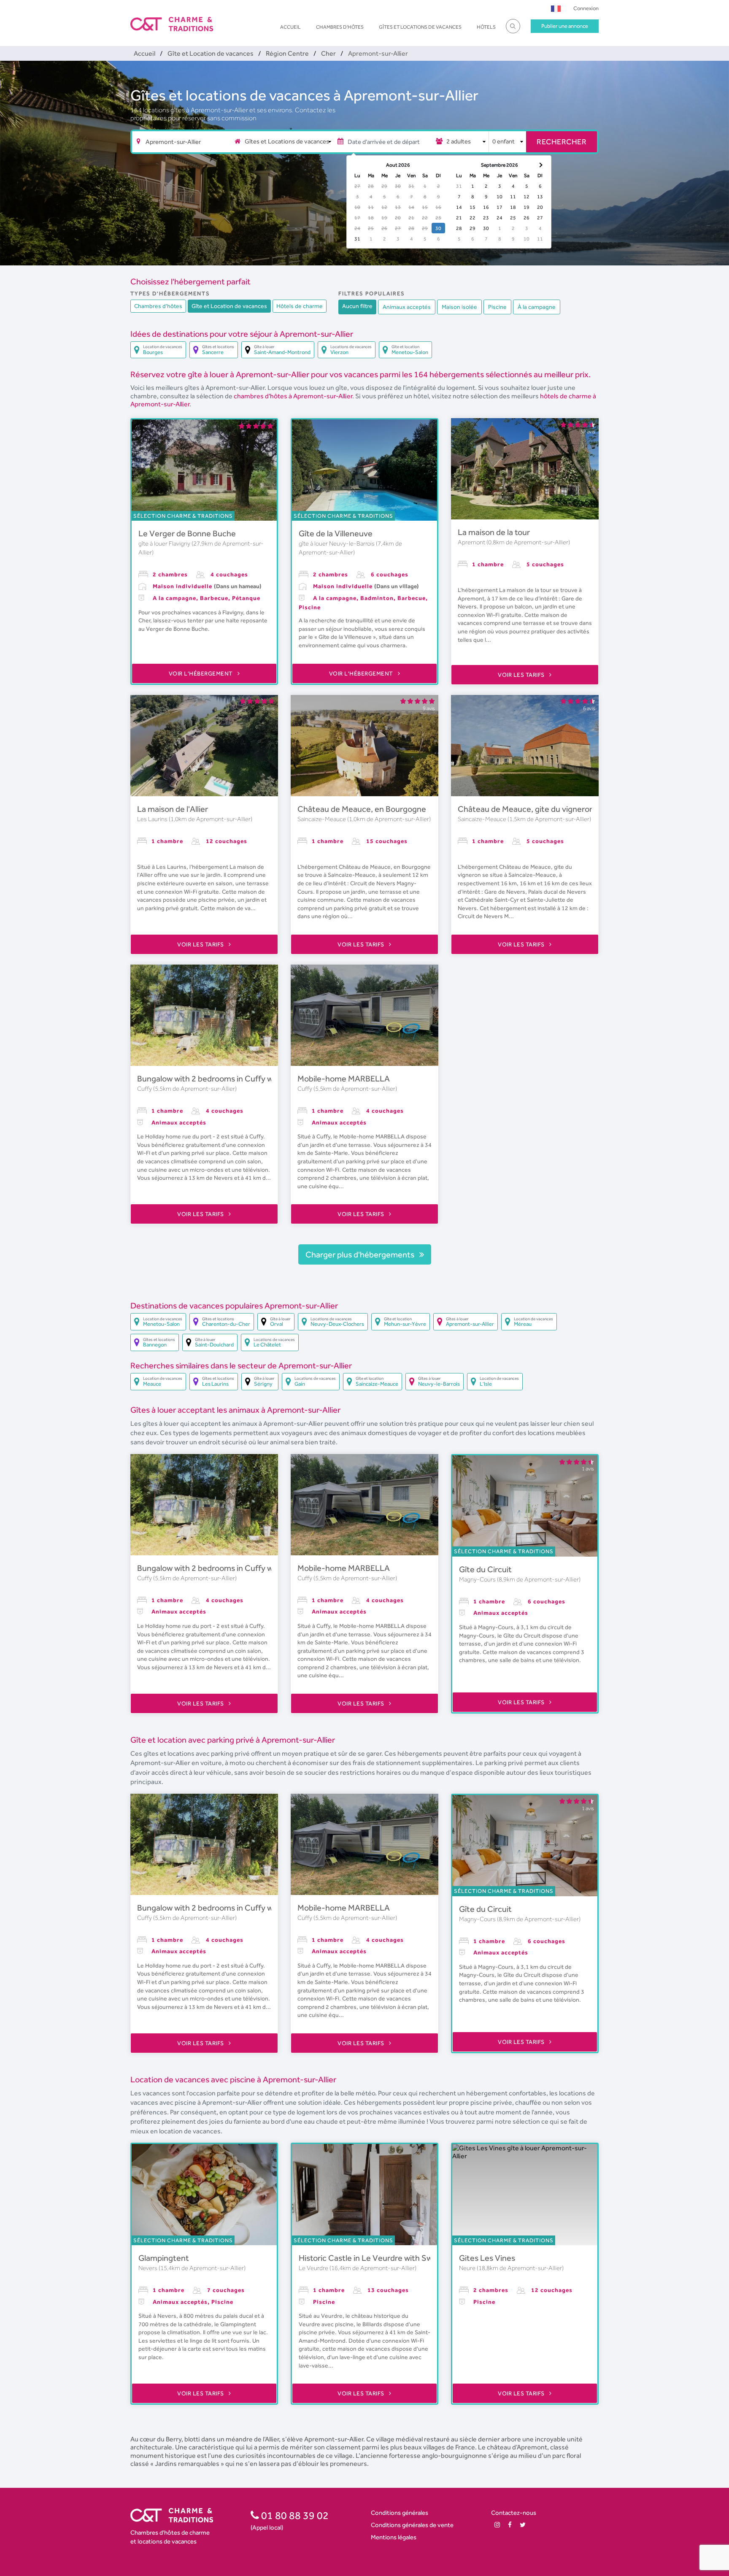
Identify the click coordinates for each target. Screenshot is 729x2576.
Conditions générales (400, 2512)
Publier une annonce (565, 26)
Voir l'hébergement (202, 673)
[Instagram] (497, 2525)
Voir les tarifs (522, 675)
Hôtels (486, 27)
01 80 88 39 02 (294, 2515)
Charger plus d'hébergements (361, 1254)
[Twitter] (523, 2525)
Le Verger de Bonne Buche (187, 533)
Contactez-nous (514, 2512)
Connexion (586, 8)
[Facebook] (510, 2525)
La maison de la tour (494, 532)
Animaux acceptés (407, 307)
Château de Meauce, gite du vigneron (526, 809)
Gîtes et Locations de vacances (420, 27)
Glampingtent (164, 2258)
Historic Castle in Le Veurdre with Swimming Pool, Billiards (403, 2258)
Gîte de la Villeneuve (336, 533)
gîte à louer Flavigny (165, 543)
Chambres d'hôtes (340, 27)
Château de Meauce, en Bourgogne (362, 809)
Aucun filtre (357, 306)
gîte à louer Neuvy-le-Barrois (337, 543)
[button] (556, 8)
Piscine (497, 307)
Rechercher (562, 142)
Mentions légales (394, 2537)
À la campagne (537, 307)
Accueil (290, 27)
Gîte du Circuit (485, 1569)
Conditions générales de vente (412, 2525)
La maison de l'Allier (173, 809)
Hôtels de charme (300, 306)
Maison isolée (459, 307)
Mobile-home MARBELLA (344, 1079)
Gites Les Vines (487, 2258)
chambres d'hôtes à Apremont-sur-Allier (293, 396)
